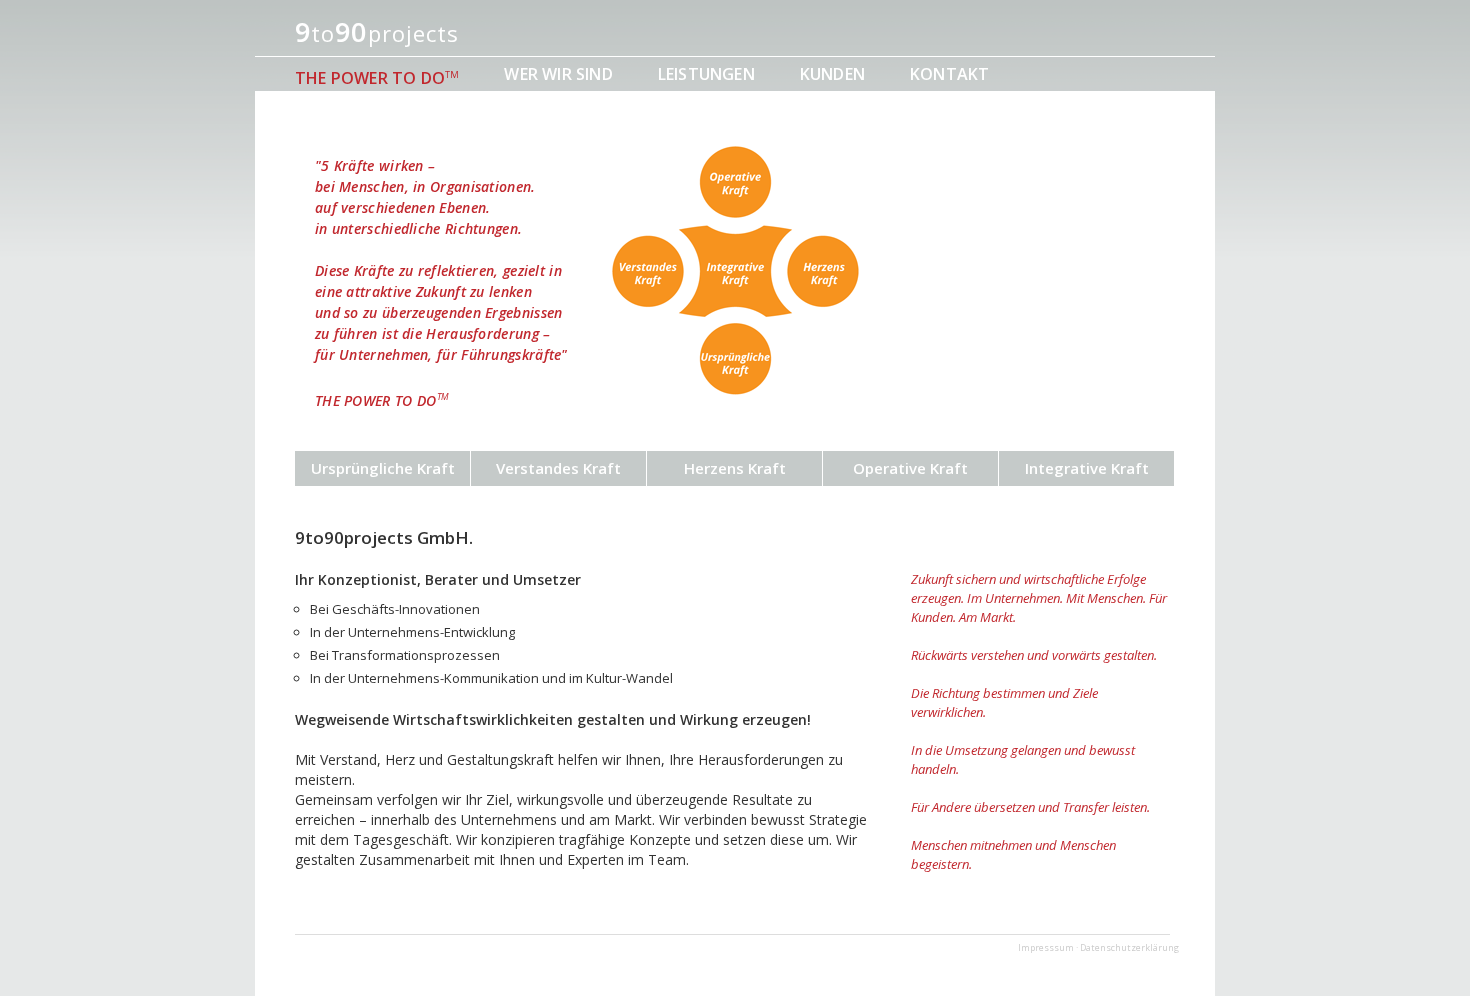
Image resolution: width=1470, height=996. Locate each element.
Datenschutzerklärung (1129, 947)
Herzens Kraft (735, 468)
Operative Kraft (910, 468)
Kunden (832, 74)
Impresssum (1046, 947)
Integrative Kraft (1087, 468)
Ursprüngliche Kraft (383, 468)
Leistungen (706, 74)
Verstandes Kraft (558, 468)
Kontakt (949, 74)
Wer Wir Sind (558, 74)
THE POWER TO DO (377, 78)
